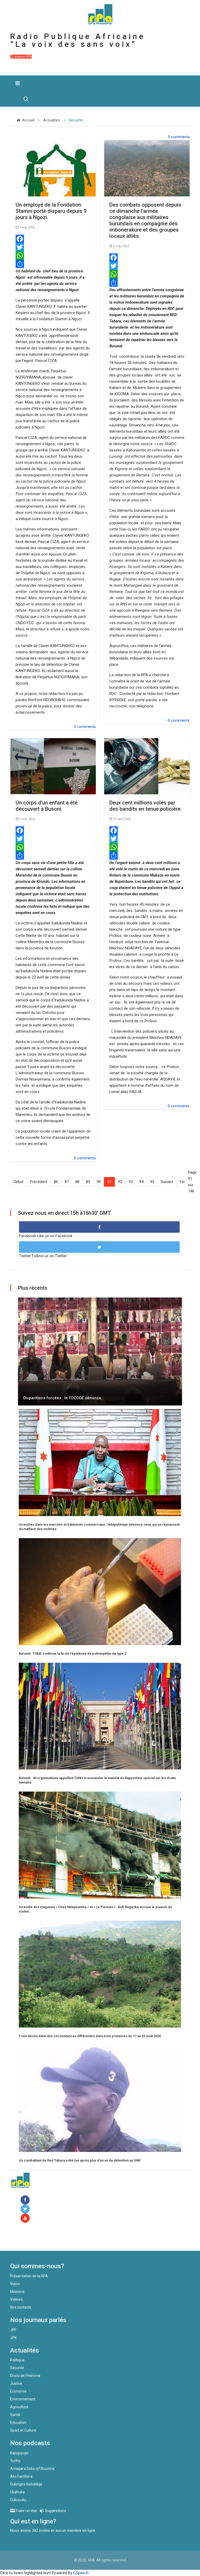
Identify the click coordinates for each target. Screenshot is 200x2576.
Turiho (15, 2461)
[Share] (53, 264)
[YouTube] (26, 2218)
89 (88, 1182)
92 (120, 1182)
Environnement (23, 2399)
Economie (18, 2391)
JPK (13, 2338)
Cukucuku (18, 2500)
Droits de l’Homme (25, 2376)
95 (152, 1182)
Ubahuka (17, 2492)
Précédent (39, 1182)
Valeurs (16, 2299)
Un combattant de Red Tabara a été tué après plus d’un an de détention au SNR (80, 2160)
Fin (182, 1182)
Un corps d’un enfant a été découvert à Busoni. (47, 806)
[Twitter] (53, 247)
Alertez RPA (23, 57)
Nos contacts (21, 2307)
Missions (17, 2292)
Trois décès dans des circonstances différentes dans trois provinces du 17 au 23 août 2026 (90, 2036)
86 (56, 1182)
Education (18, 2422)
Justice (16, 2383)
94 (141, 1182)
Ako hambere (21, 2476)
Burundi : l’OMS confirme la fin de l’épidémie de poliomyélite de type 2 (73, 1654)
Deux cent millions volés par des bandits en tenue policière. (146, 806)
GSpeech (81, 2573)
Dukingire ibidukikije (26, 2484)
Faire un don (31, 2240)
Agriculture (19, 2407)
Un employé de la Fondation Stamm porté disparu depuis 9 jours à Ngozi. (51, 211)
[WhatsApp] (53, 255)
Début (18, 1182)
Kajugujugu (19, 2453)
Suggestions (55, 2511)
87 (67, 1182)
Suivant (167, 1182)
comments (180, 137)
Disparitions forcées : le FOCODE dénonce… (64, 1398)
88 (77, 1182)
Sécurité (17, 2368)
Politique (17, 2360)
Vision (15, 2284)
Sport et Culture (23, 2430)
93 (131, 1182)
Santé (15, 2415)
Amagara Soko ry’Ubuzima (32, 2469)
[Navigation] (18, 83)
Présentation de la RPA (29, 2276)
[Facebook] (53, 239)
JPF (13, 2330)
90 (99, 1182)
